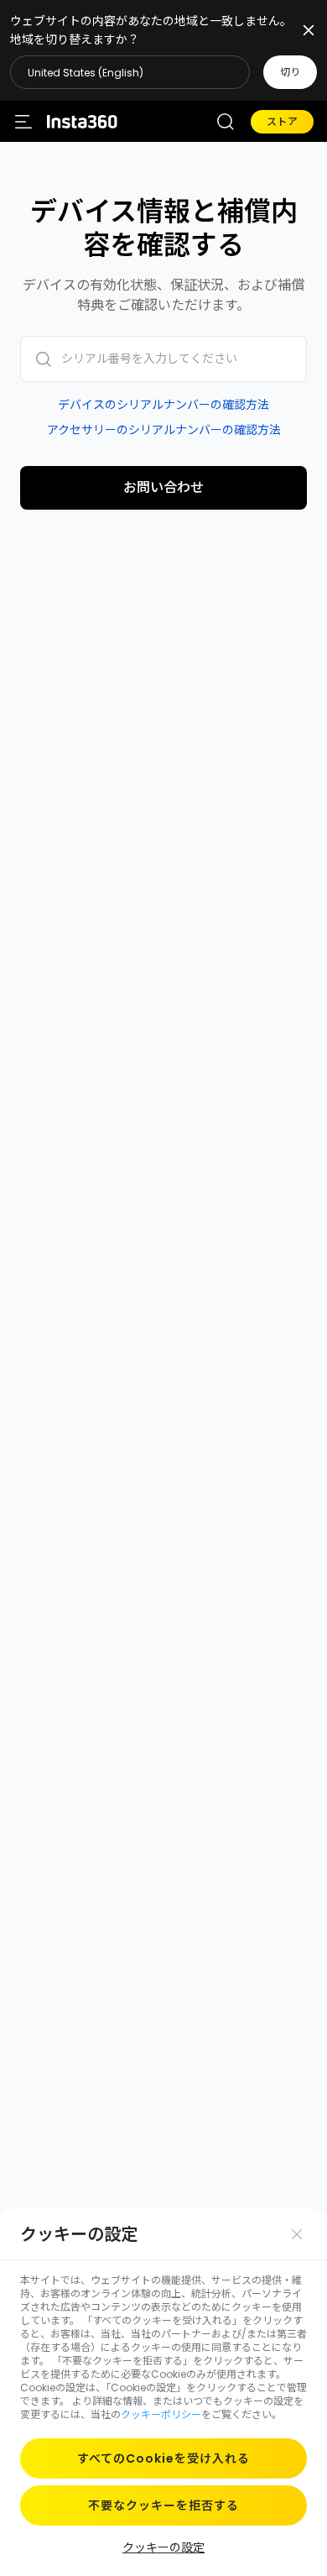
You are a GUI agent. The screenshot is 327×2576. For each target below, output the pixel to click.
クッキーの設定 (163, 2547)
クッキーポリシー (161, 2414)
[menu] (23, 122)
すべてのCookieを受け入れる (163, 2458)
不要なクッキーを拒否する (163, 2505)
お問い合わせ (163, 487)
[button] (163, 72)
